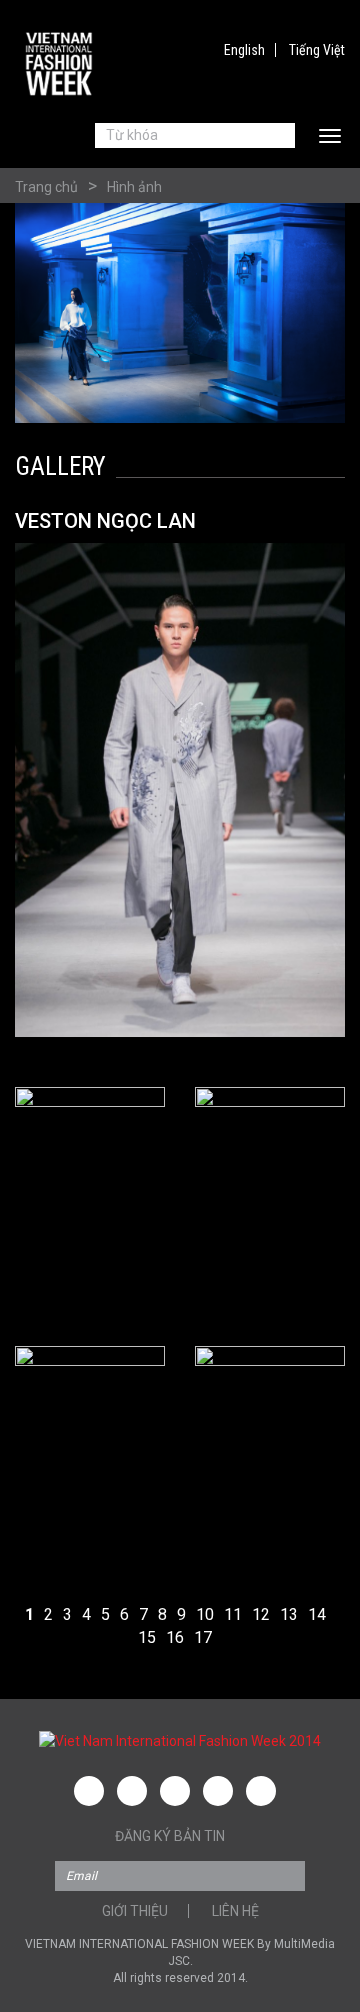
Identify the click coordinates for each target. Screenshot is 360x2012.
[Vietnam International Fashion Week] (60, 64)
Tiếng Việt (317, 50)
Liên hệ (235, 1911)
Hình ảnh (134, 187)
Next (307, 802)
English (244, 50)
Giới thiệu (135, 1911)
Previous (52, 802)
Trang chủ (46, 187)
